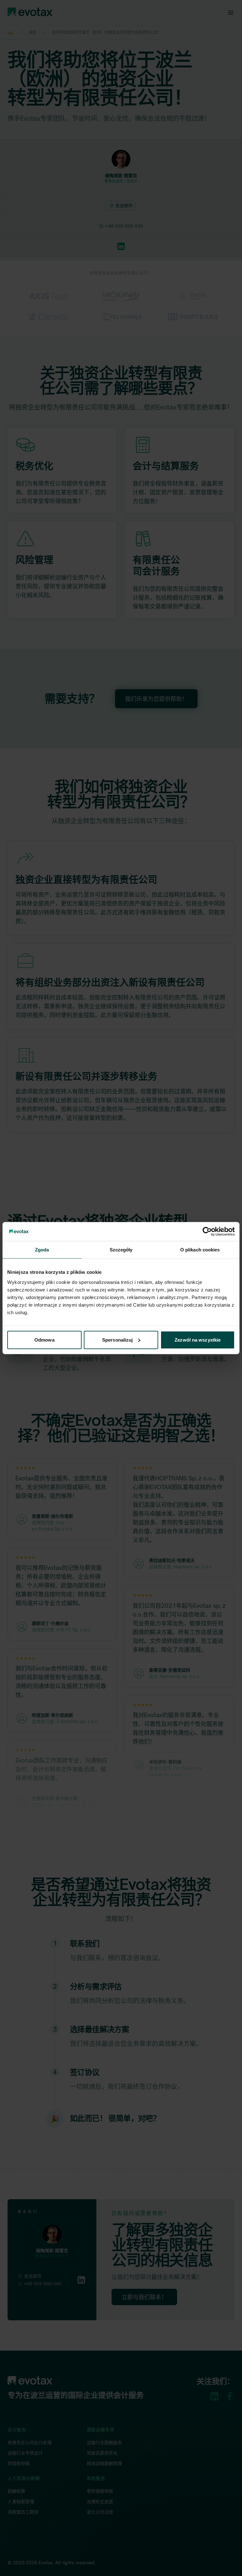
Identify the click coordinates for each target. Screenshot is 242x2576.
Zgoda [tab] (42, 1250)
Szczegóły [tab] (121, 1250)
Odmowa (44, 1340)
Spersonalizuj (117, 1340)
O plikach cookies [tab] (200, 1250)
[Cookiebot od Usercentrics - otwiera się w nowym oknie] (207, 1232)
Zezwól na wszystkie (198, 1340)
